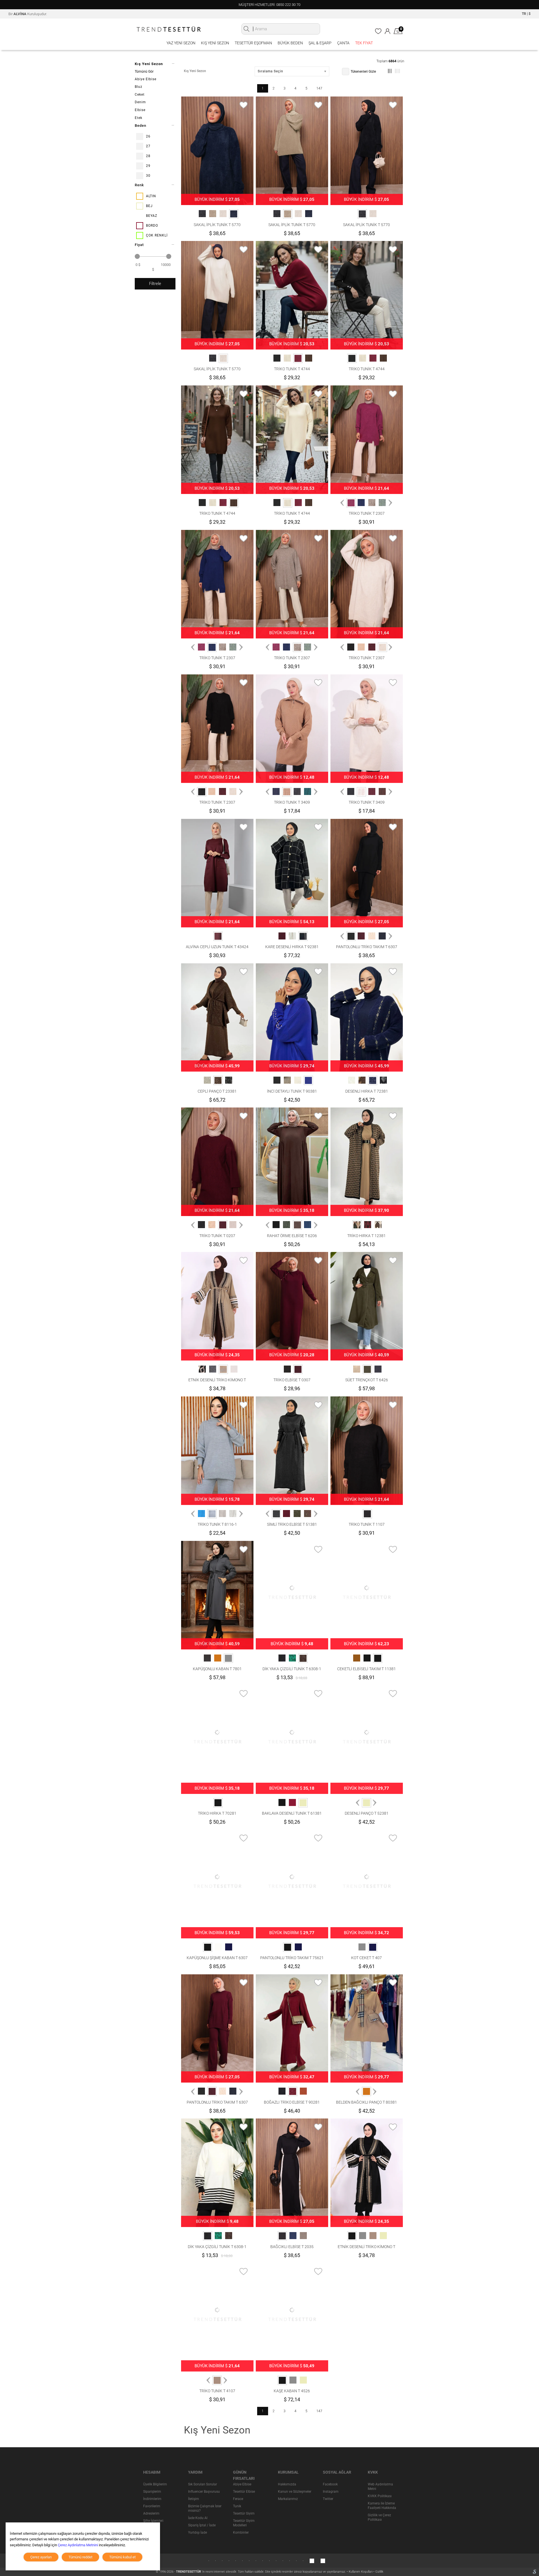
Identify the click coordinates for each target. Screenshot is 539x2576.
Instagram (331, 2492)
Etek (139, 118)
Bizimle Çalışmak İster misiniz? (205, 2508)
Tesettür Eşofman (253, 43)
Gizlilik (379, 2572)
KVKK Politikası (380, 2496)
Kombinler (241, 2533)
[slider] (137, 256)
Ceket (140, 95)
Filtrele (155, 284)
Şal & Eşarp (320, 43)
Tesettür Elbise (244, 2492)
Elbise (140, 110)
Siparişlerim (152, 2492)
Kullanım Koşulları (361, 2572)
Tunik (237, 2506)
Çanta (343, 43)
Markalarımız (288, 2499)
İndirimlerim (152, 2499)
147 (319, 88)
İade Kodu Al (198, 2518)
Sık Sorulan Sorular (203, 2484)
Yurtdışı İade (197, 2533)
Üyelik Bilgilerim (155, 2484)
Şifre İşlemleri (153, 2521)
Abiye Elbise (146, 79)
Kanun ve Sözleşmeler (295, 2492)
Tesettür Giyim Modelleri (244, 2523)
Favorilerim (152, 2506)
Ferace (238, 2499)
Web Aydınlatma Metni (380, 2487)
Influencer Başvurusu (204, 2492)
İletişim (194, 2499)
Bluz (139, 87)
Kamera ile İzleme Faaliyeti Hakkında (382, 2506)
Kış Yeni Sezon (215, 43)
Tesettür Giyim (244, 2513)
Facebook (330, 2484)
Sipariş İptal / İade (202, 2525)
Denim (140, 102)
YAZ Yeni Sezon (181, 43)
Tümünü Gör (144, 72)
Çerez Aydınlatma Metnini (78, 2545)
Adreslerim (151, 2513)
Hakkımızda (287, 2484)
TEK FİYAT (364, 43)
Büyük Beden (290, 43)
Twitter (328, 2499)
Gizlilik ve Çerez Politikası (379, 2517)
